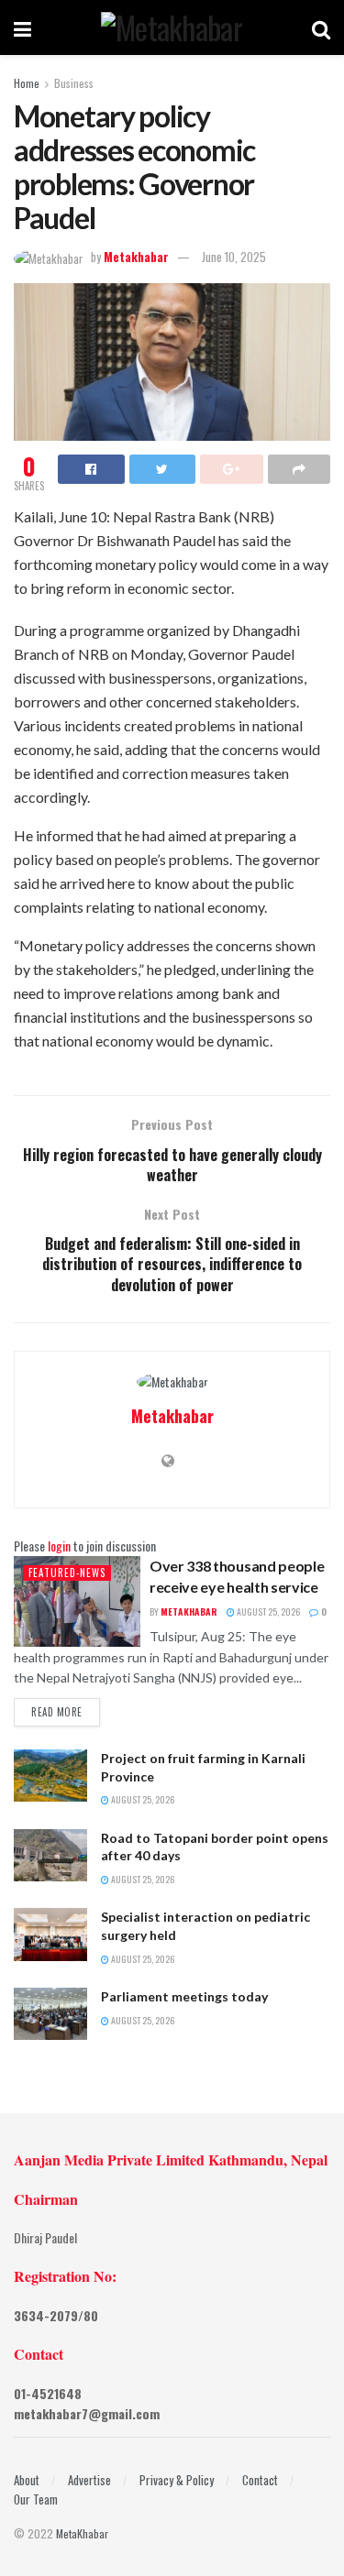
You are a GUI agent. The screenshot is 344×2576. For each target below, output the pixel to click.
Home (27, 83)
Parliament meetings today (184, 1996)
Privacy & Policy (177, 2480)
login (59, 1546)
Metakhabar (136, 257)
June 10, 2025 (234, 257)
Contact (260, 2480)
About (27, 2480)
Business (74, 83)
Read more (57, 1712)
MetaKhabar (82, 2533)
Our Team (36, 2499)
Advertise (89, 2480)
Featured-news (67, 1573)
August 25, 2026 (267, 1611)
